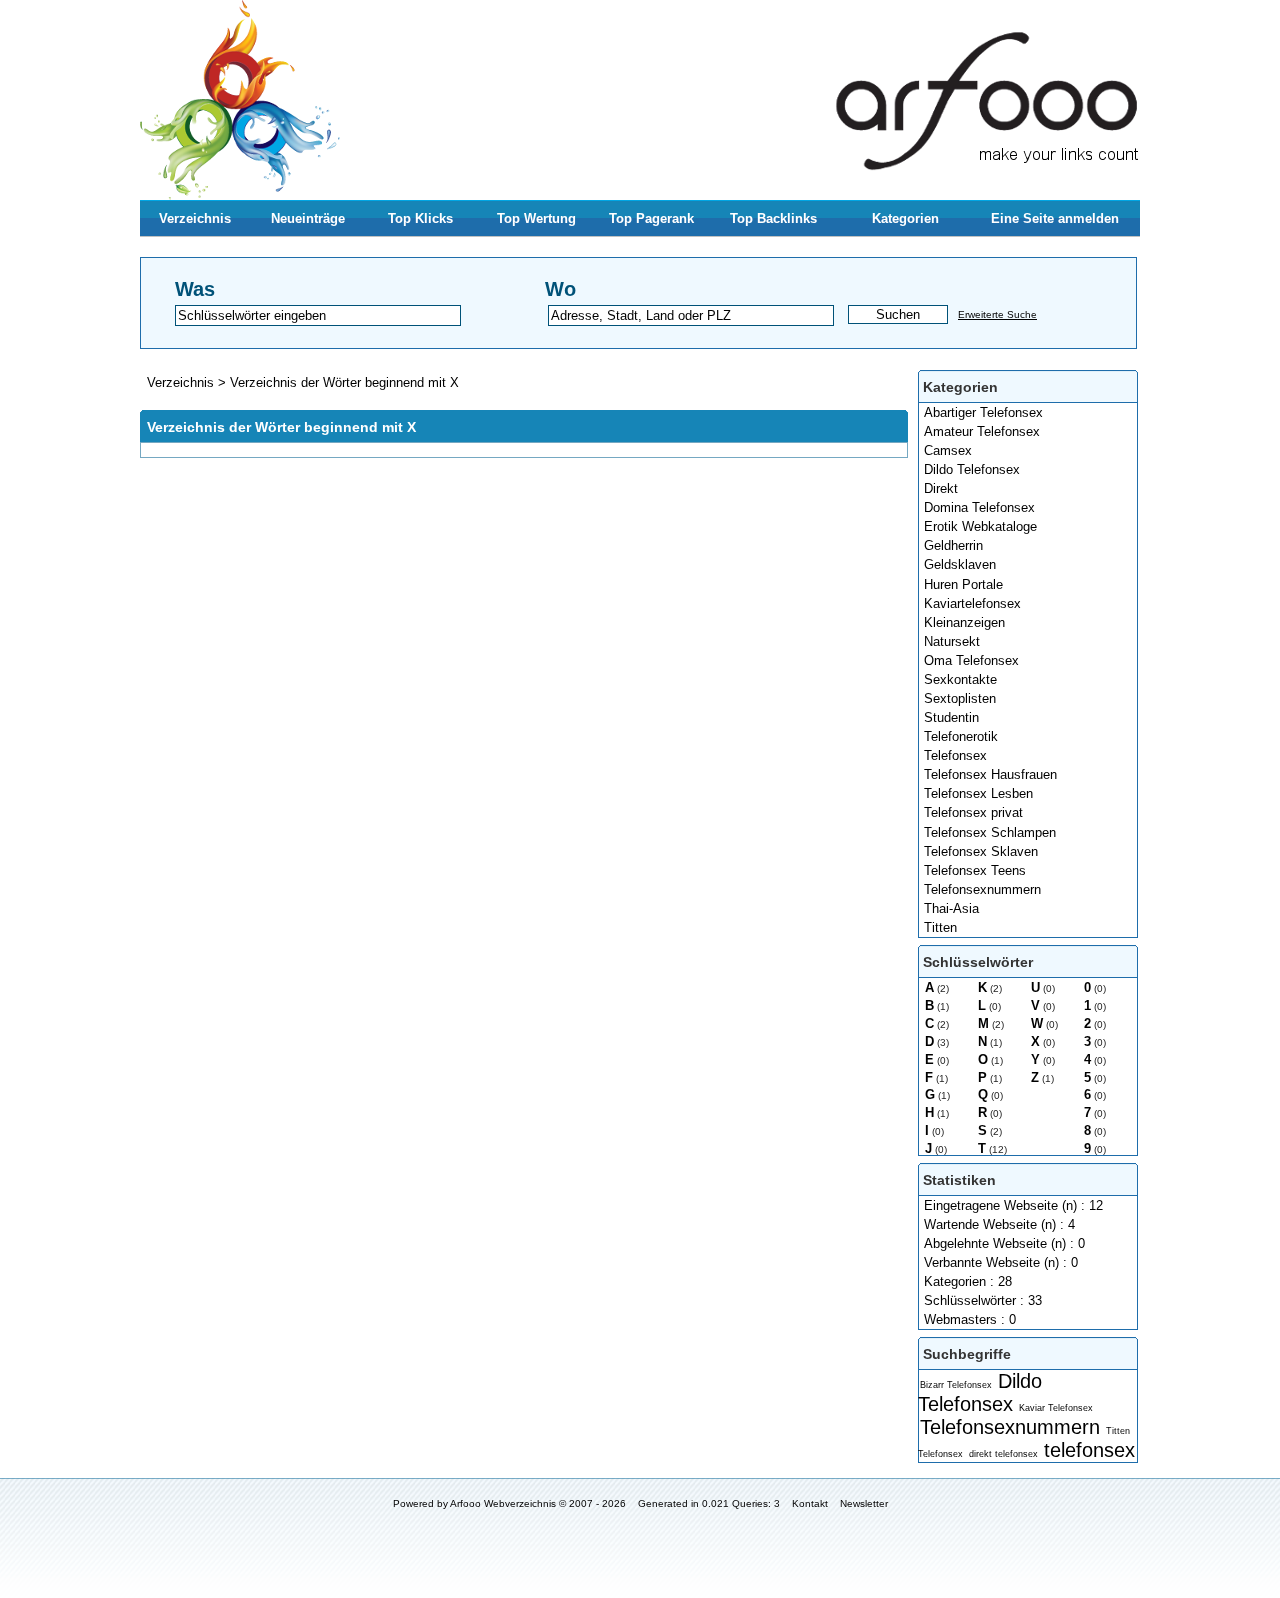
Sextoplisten (960, 698)
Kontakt (810, 1503)
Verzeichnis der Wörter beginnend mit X (344, 382)
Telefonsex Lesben (978, 793)
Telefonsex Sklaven (981, 851)
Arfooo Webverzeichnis (503, 1503)
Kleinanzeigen (964, 622)
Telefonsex (955, 755)
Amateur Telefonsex (982, 431)
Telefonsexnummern (982, 889)
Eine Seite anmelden (1055, 218)
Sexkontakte (960, 679)
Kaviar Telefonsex (1056, 1408)
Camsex (948, 450)
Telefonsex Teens (975, 870)
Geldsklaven (960, 564)
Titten (940, 927)
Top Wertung (536, 218)
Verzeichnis (195, 218)
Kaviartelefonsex (972, 603)
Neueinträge (308, 218)
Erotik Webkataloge (980, 526)
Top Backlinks (773, 218)
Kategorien (905, 218)
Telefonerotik (961, 736)
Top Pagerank (651, 218)
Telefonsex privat (973, 812)
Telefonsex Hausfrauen (990, 774)
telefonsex (1089, 1449)
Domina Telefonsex (979, 507)
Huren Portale (963, 584)
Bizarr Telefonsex (956, 1385)
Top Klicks (420, 218)
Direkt (941, 488)
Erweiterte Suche (997, 314)
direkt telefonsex (1003, 1454)
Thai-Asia (951, 908)
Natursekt (952, 641)
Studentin (951, 717)
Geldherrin (953, 545)
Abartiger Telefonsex (983, 412)
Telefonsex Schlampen (990, 832)
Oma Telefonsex (971, 660)
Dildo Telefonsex (972, 469)
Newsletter (864, 1503)
